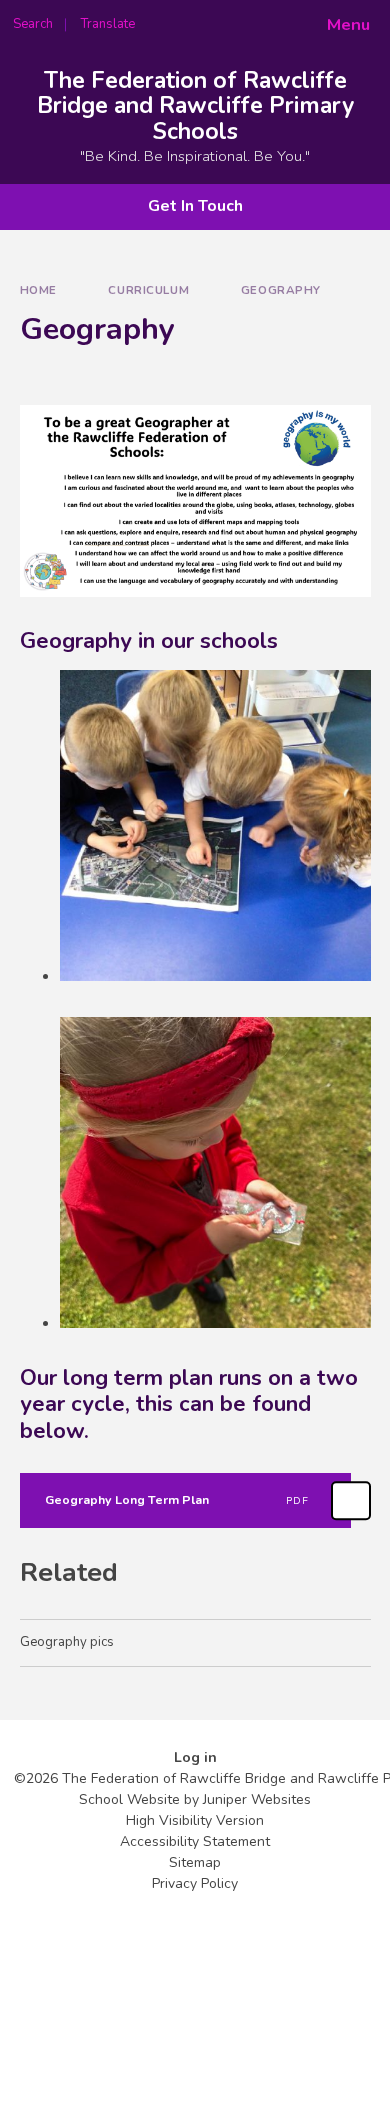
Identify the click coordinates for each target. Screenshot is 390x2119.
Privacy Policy (195, 1883)
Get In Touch (195, 206)
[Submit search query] (244, 18)
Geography (281, 290)
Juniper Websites (257, 1799)
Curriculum (148, 290)
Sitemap (195, 1862)
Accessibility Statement (195, 1841)
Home (38, 290)
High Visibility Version (195, 1820)
